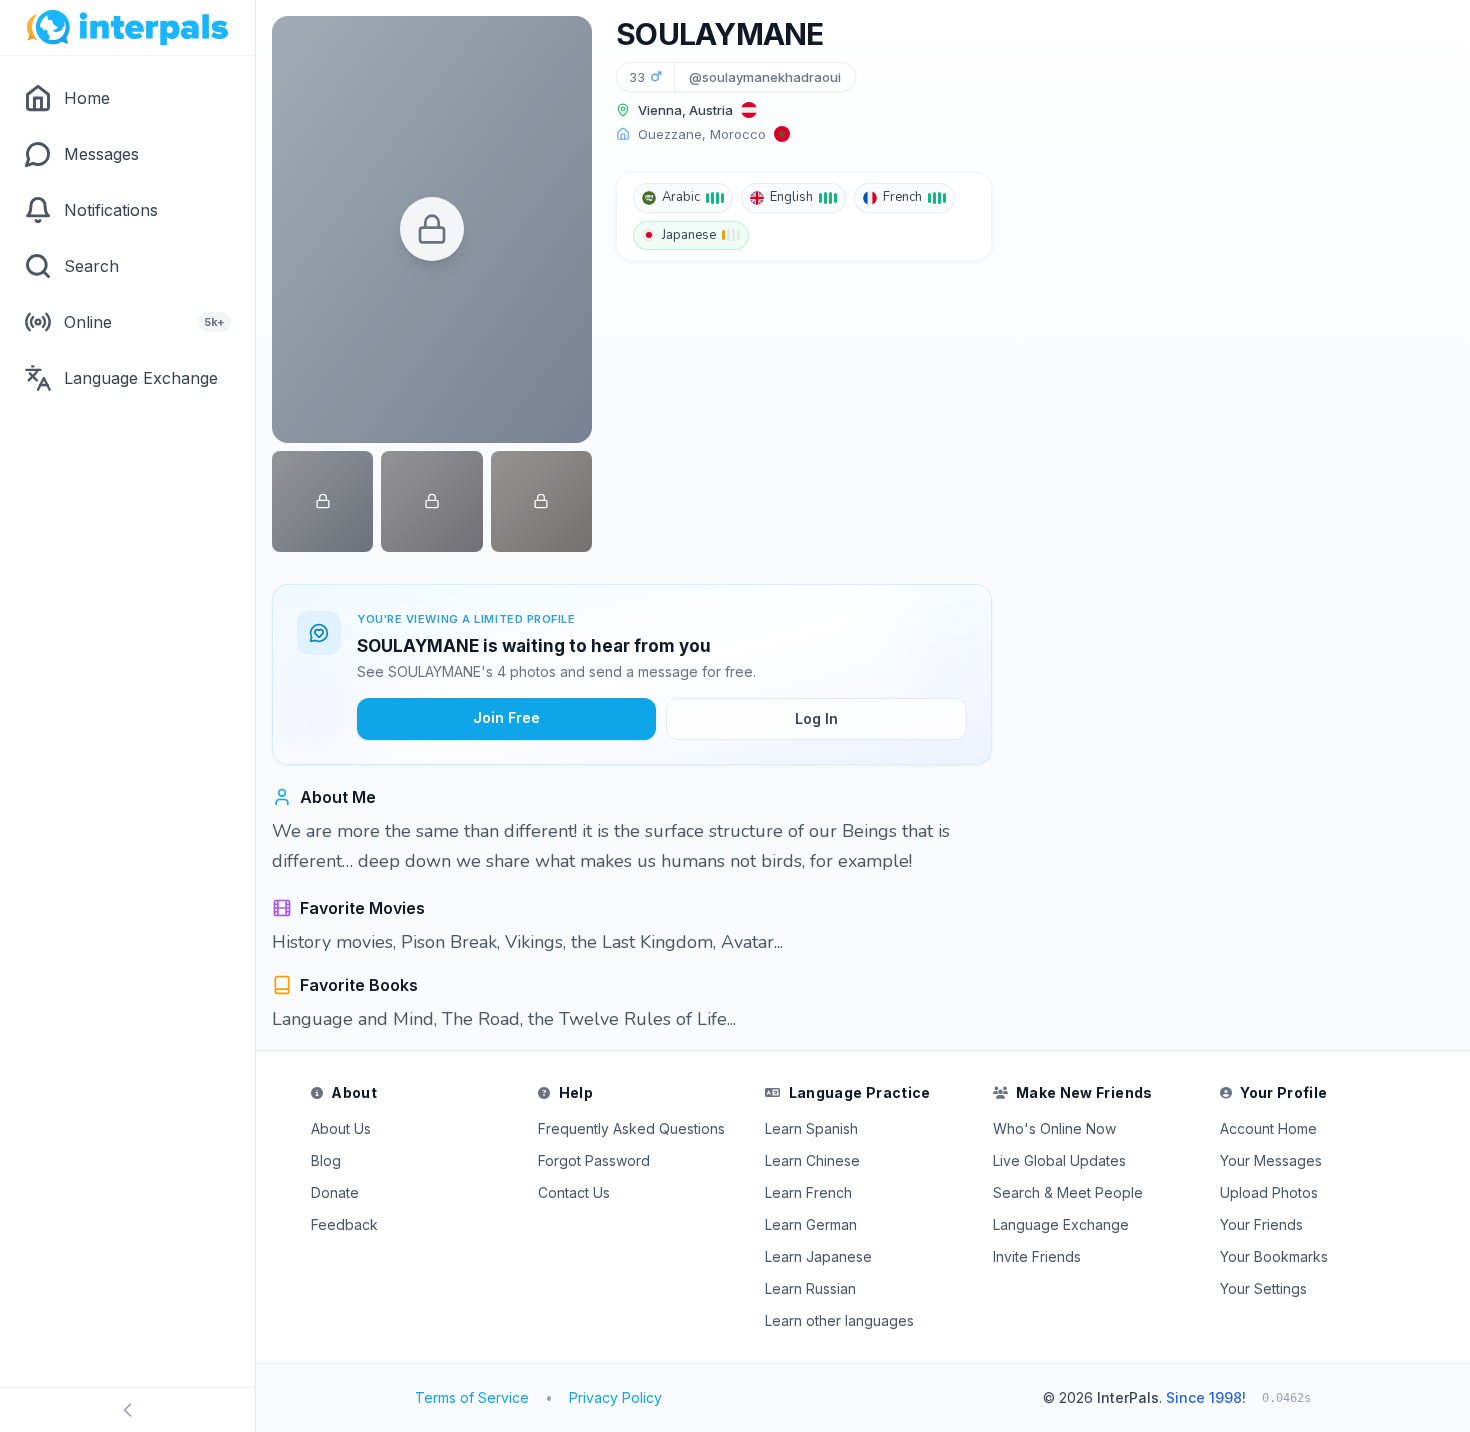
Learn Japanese (818, 1256)
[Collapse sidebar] (127, 1410)
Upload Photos (1269, 1192)
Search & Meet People (1068, 1192)
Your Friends (1261, 1224)
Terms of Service (472, 1397)
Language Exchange (1061, 1224)
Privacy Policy (615, 1397)
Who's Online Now (1054, 1128)
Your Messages (1271, 1160)
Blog (326, 1160)
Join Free (506, 717)
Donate (335, 1192)
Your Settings (1263, 1288)
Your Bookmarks (1274, 1256)
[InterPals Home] (127, 28)
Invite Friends (1037, 1256)
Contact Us (574, 1192)
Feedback (344, 1224)
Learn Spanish (811, 1128)
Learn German (811, 1224)
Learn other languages (839, 1320)
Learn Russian (810, 1288)
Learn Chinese (812, 1160)
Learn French (808, 1192)
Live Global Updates (1059, 1160)
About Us (341, 1128)
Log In (816, 718)
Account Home (1268, 1128)
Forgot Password (594, 1160)
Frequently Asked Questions (631, 1128)
